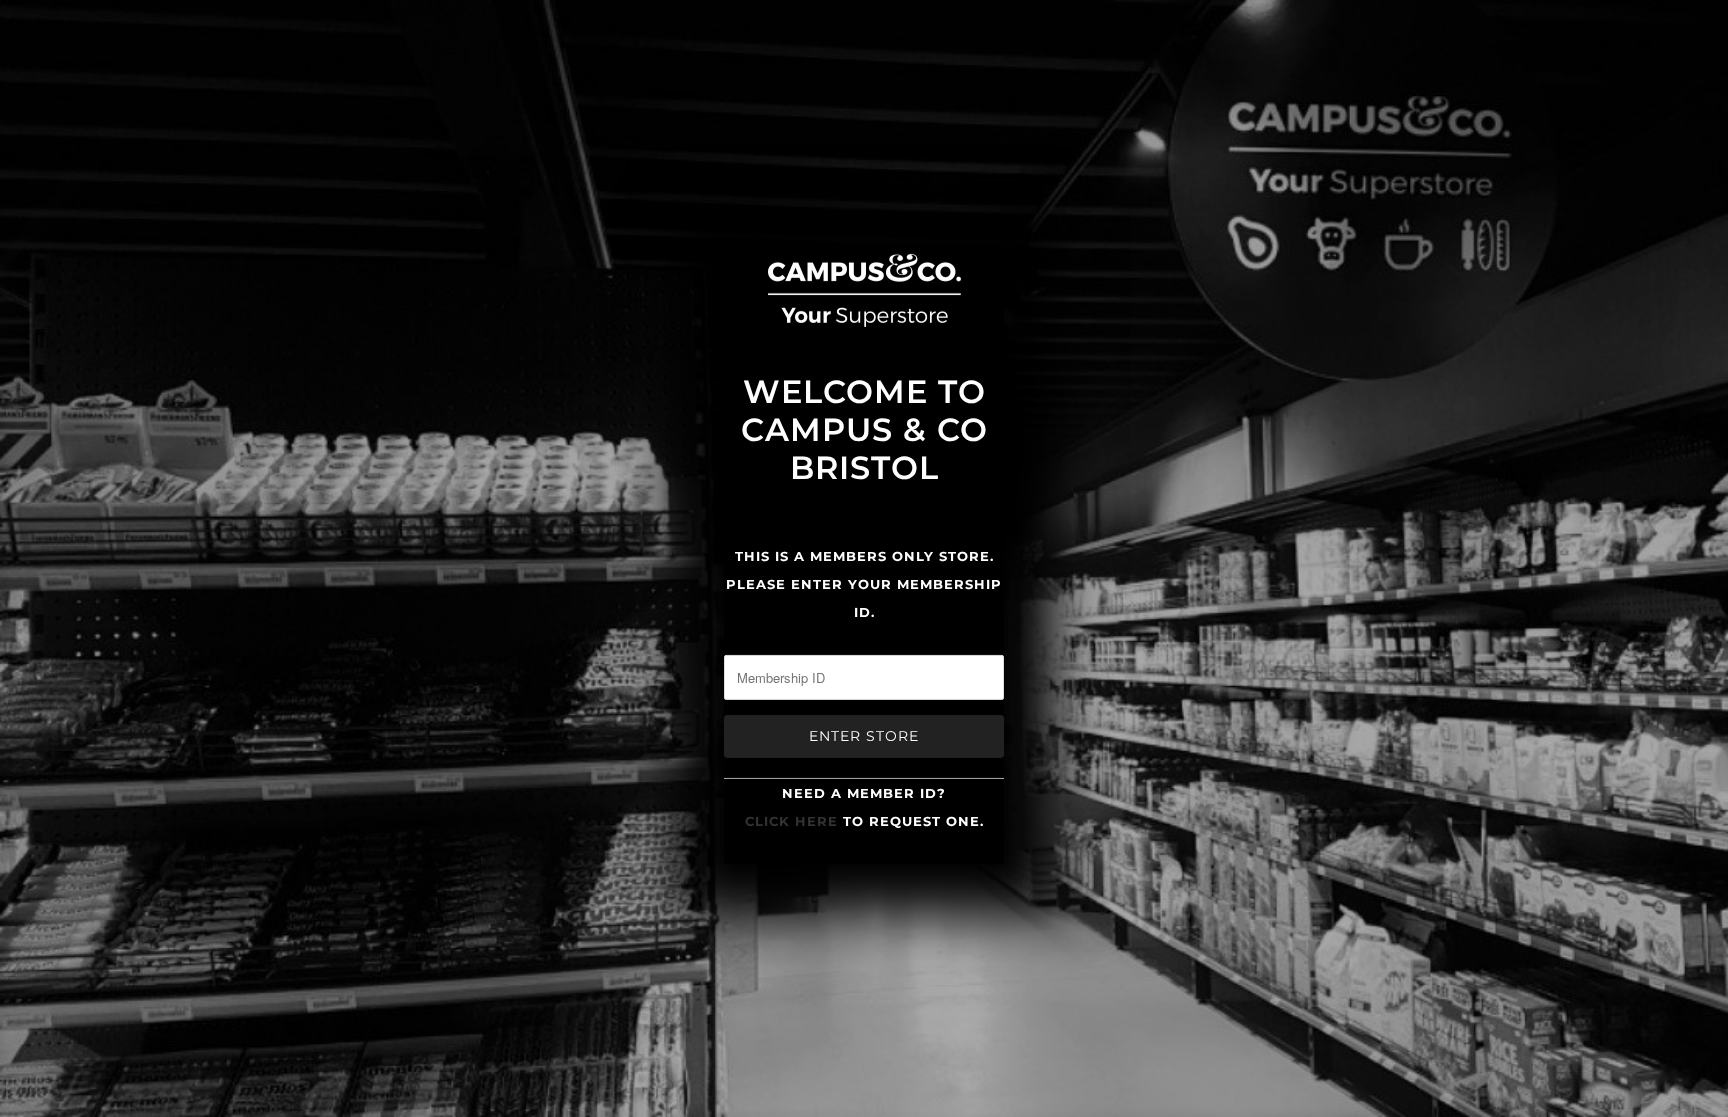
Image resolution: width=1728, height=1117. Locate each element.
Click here (791, 821)
